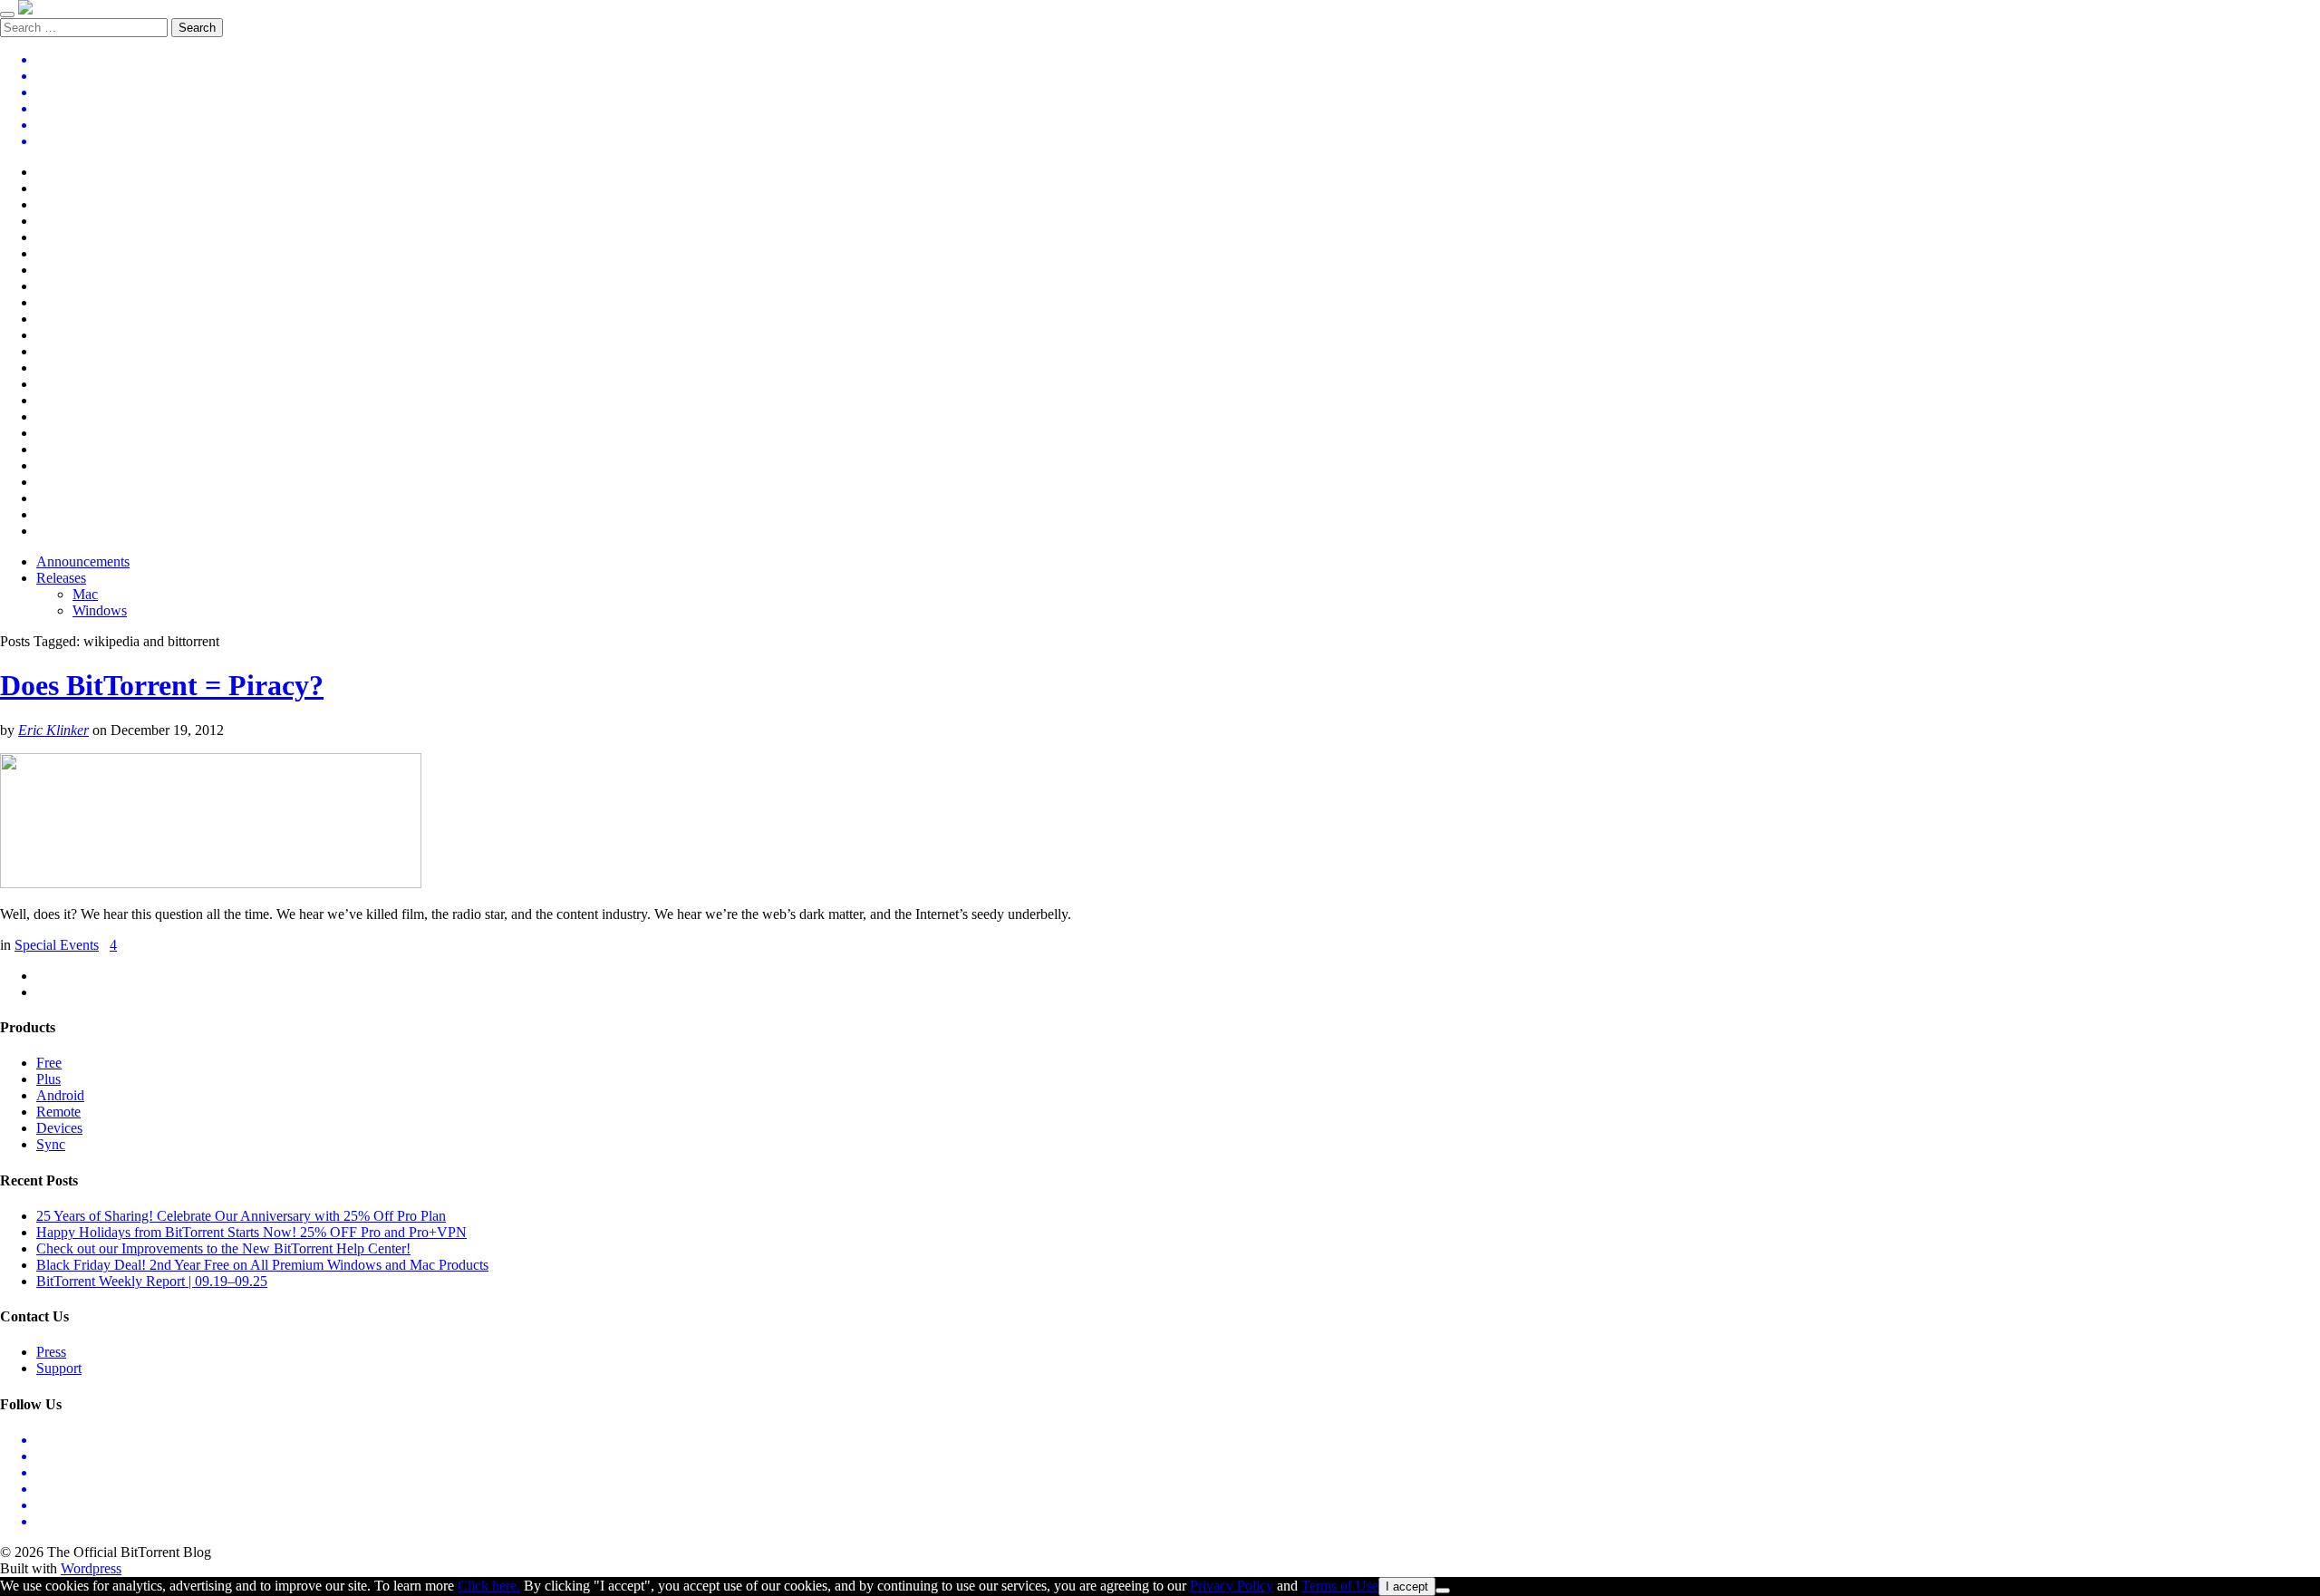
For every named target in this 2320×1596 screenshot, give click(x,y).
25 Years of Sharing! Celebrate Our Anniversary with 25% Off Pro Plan (241, 1216)
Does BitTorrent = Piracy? (162, 685)
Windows (100, 610)
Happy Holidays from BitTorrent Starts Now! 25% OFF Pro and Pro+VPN (251, 1232)
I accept (1407, 1586)
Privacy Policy (1232, 1586)
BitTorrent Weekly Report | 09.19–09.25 (152, 1281)
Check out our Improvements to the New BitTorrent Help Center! (223, 1248)
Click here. (489, 1586)
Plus (48, 1079)
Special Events (57, 945)
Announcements (83, 561)
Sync (51, 1144)
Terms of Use (1340, 1586)
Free (49, 1063)
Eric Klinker (53, 730)
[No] (1443, 1591)
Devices (59, 1128)
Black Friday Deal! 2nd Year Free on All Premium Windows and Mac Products (262, 1265)
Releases (61, 578)
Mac (85, 594)
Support (59, 1368)
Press (51, 1352)
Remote (58, 1112)
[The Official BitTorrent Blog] (25, 10)
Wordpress (91, 1568)
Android (60, 1095)
